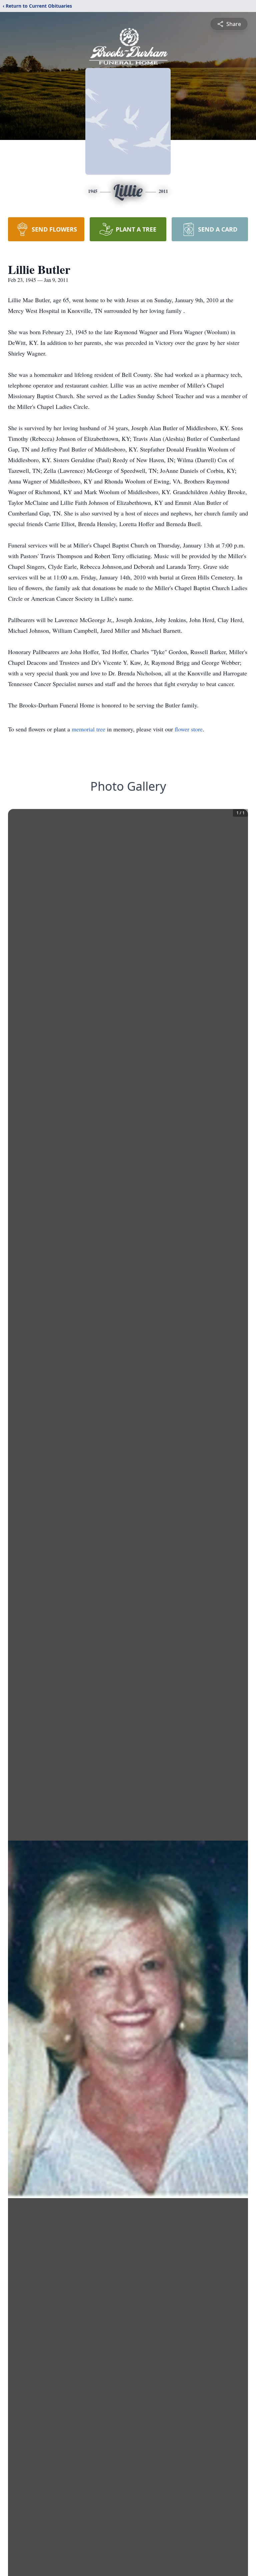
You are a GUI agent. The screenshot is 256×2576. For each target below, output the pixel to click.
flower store (189, 729)
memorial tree (88, 729)
